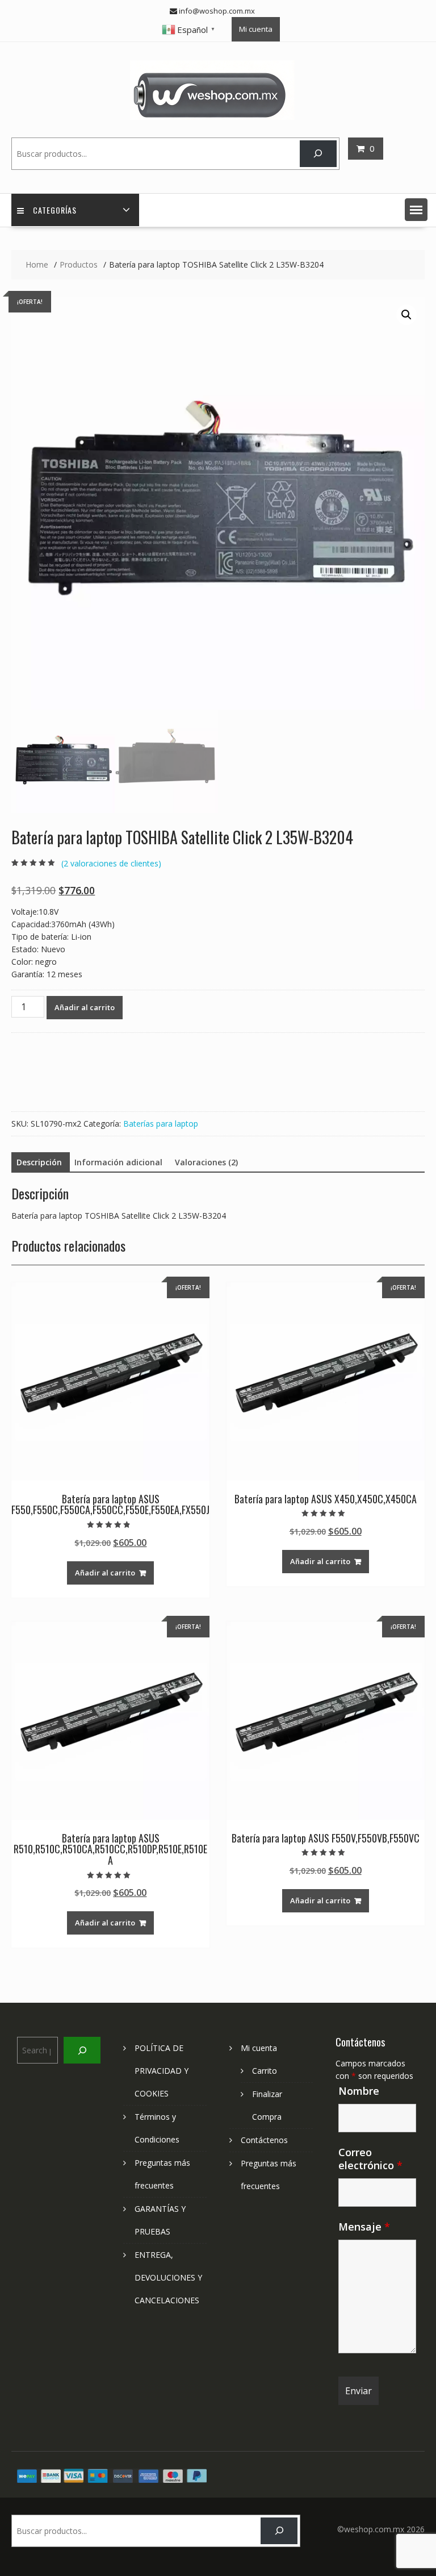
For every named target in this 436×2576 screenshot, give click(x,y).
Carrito (265, 2071)
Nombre (359, 2091)
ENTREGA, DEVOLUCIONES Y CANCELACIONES (168, 2277)
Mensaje (364, 2227)
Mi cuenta (256, 29)
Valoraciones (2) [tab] (206, 1162)
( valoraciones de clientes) (111, 863)
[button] (416, 210)
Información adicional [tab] (118, 1162)
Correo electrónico (370, 2159)
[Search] (318, 154)
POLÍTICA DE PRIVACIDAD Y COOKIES (162, 2071)
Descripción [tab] (39, 1162)
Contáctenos (264, 2140)
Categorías (55, 210)
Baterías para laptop (161, 1124)
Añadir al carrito (85, 1007)
